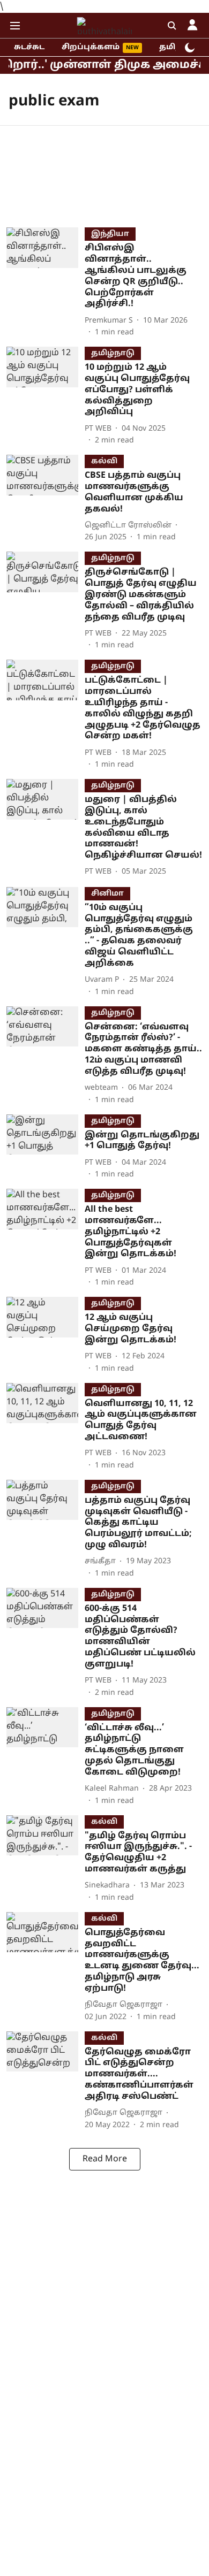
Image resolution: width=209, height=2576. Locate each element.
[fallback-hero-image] (46, 283)
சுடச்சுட (29, 47)
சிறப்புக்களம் (91, 47)
